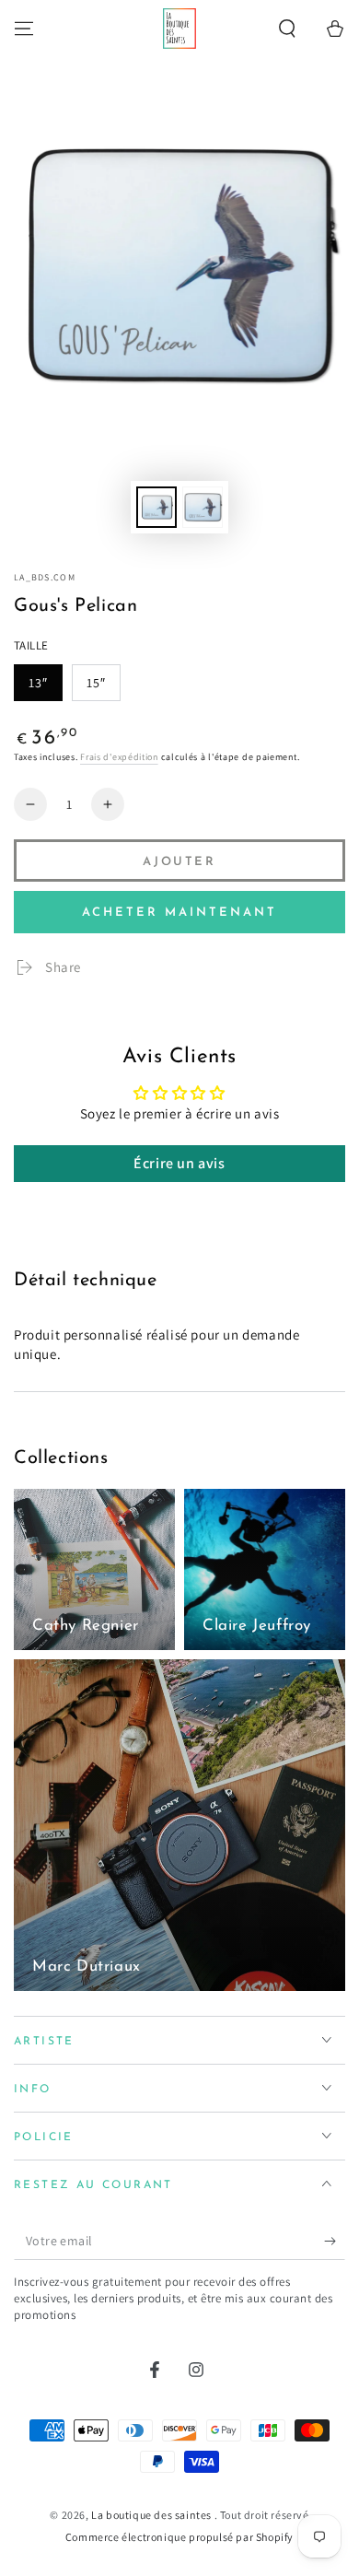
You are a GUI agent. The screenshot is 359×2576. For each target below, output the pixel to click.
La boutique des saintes (152, 2515)
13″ (38, 683)
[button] (287, 29)
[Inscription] (335, 2242)
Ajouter (179, 862)
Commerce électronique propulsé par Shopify (179, 2537)
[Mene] (24, 29)
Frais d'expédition (119, 757)
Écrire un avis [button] (179, 1163)
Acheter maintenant (179, 913)
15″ (96, 683)
